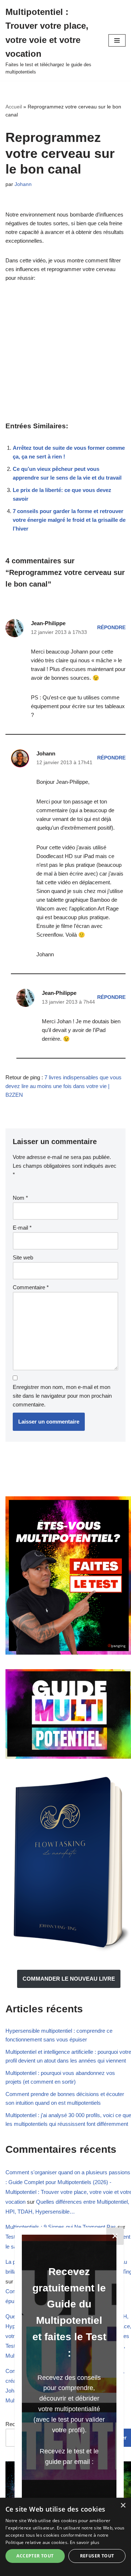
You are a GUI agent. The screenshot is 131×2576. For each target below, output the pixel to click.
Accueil (14, 107)
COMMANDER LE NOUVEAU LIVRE (69, 1979)
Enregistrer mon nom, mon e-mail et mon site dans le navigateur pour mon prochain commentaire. (62, 1396)
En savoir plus (85, 2542)
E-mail (22, 1228)
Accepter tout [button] (35, 2556)
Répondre (111, 628)
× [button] (123, 2506)
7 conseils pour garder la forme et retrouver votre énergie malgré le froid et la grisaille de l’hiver (69, 520)
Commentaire (31, 1287)
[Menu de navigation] (117, 40)
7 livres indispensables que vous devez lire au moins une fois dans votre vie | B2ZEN (63, 1086)
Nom (20, 1198)
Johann (23, 184)
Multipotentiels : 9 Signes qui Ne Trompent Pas (61, 2227)
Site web (23, 1257)
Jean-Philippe (48, 623)
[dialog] (65, 2537)
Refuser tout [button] (97, 2556)
